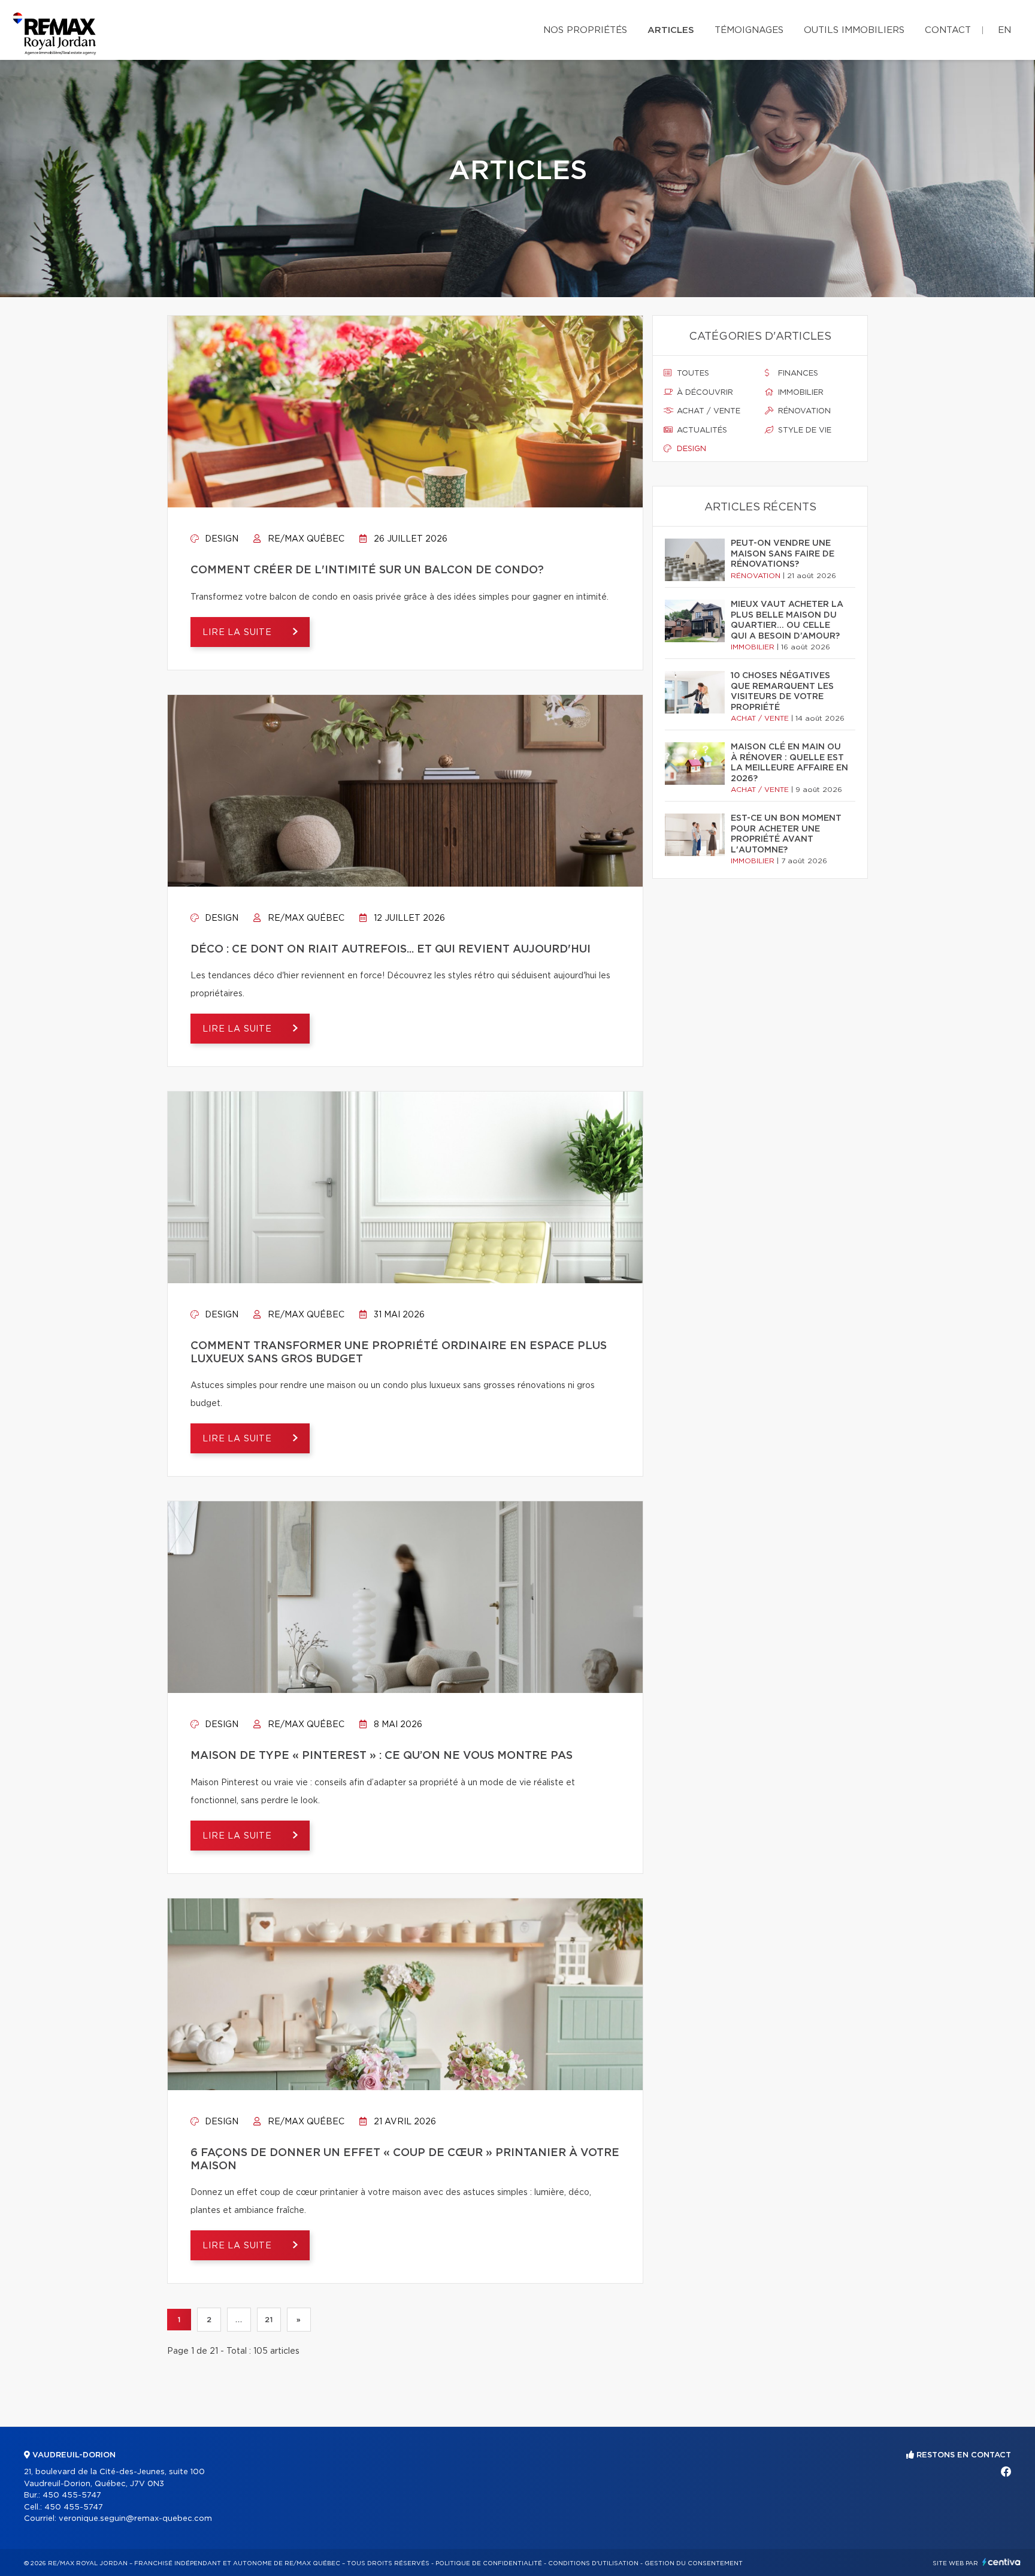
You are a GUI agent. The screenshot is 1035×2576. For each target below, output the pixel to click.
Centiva (1001, 2562)
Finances (797, 374)
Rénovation (803, 411)
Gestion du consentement (694, 2563)
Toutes (692, 374)
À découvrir (704, 393)
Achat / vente (707, 411)
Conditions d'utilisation (593, 2563)
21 (269, 2320)
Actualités (701, 430)
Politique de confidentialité (489, 2563)
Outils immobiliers (854, 30)
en (1004, 30)
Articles (671, 30)
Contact (948, 30)
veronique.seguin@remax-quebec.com (135, 2519)
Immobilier (800, 393)
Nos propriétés (585, 30)
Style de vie (804, 430)
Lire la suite (239, 633)
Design (220, 539)
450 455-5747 (72, 2495)
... (239, 2320)
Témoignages (749, 30)
